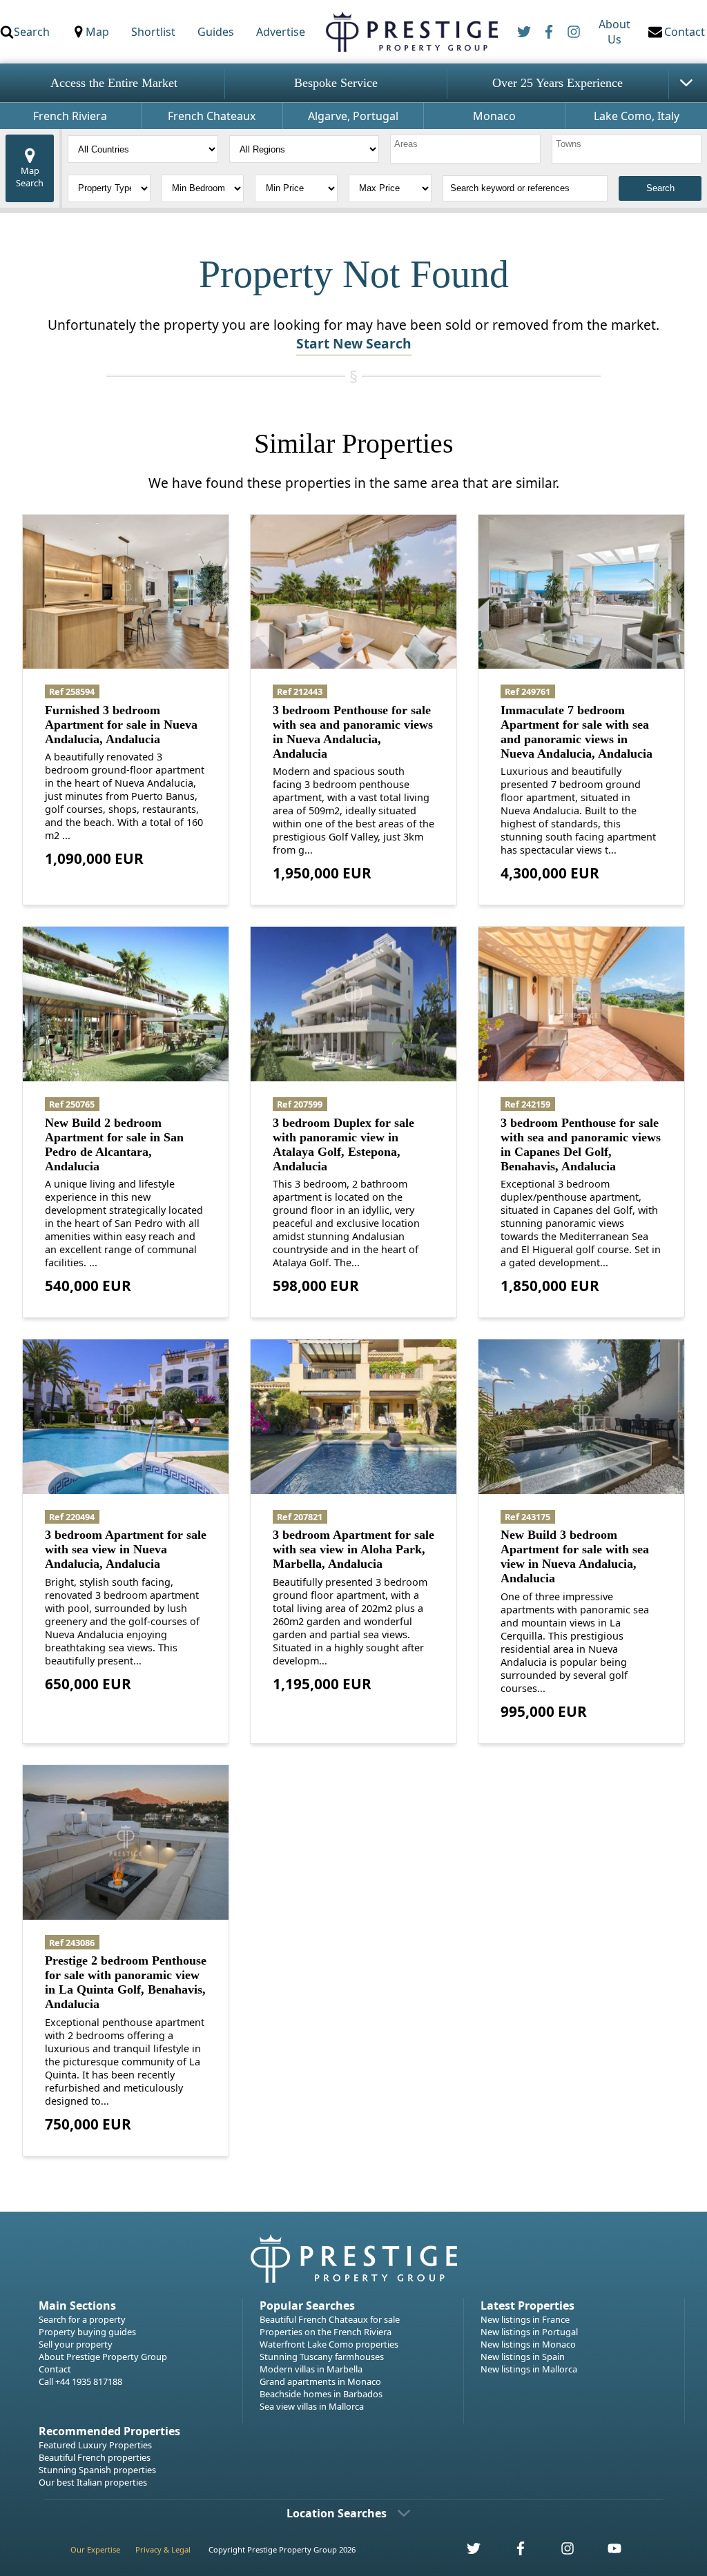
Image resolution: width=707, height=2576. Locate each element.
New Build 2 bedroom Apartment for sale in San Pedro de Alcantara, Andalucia (114, 1144)
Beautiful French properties (95, 2457)
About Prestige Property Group (103, 2357)
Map (97, 32)
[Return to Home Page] (411, 32)
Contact (55, 2369)
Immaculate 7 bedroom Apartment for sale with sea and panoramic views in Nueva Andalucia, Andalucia (577, 732)
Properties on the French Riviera (326, 2332)
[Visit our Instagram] (560, 2552)
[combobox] (465, 149)
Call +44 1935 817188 (80, 2381)
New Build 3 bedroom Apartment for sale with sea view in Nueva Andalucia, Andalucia (575, 1556)
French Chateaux (212, 116)
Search (32, 32)
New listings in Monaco (528, 2344)
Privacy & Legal (163, 2549)
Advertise (281, 32)
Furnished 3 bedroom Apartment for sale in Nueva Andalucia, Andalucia (121, 725)
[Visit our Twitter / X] (466, 2552)
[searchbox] (467, 149)
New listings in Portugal (529, 2332)
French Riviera (70, 116)
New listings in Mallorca (529, 2369)
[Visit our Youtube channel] (606, 2552)
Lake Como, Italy (637, 116)
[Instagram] (574, 32)
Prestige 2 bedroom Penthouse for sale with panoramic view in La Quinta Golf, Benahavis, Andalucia (126, 1982)
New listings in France (525, 2319)
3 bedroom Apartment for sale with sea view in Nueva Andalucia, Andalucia (126, 1549)
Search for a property (82, 2319)
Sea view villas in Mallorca (312, 2406)
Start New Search (354, 343)
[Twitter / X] (524, 32)
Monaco (494, 116)
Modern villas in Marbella (311, 2369)
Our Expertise (95, 2549)
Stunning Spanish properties (97, 2470)
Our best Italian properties (93, 2482)
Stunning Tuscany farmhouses (322, 2357)
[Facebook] (549, 32)
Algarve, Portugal (353, 116)
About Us (614, 32)
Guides (216, 32)
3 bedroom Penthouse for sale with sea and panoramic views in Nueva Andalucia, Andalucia (353, 732)
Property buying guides (87, 2332)
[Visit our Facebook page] (513, 2552)
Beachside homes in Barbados (321, 2394)
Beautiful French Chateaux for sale (330, 2319)
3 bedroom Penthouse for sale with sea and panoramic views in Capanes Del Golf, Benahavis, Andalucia (581, 1144)
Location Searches (337, 2513)
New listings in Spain (523, 2357)
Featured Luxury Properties (95, 2445)
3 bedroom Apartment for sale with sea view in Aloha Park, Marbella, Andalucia (353, 1549)
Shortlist (153, 32)
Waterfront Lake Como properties (329, 2344)
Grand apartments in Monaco (320, 2381)
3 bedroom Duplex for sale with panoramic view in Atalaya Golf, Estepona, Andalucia (343, 1144)
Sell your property (76, 2344)
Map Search (30, 177)
